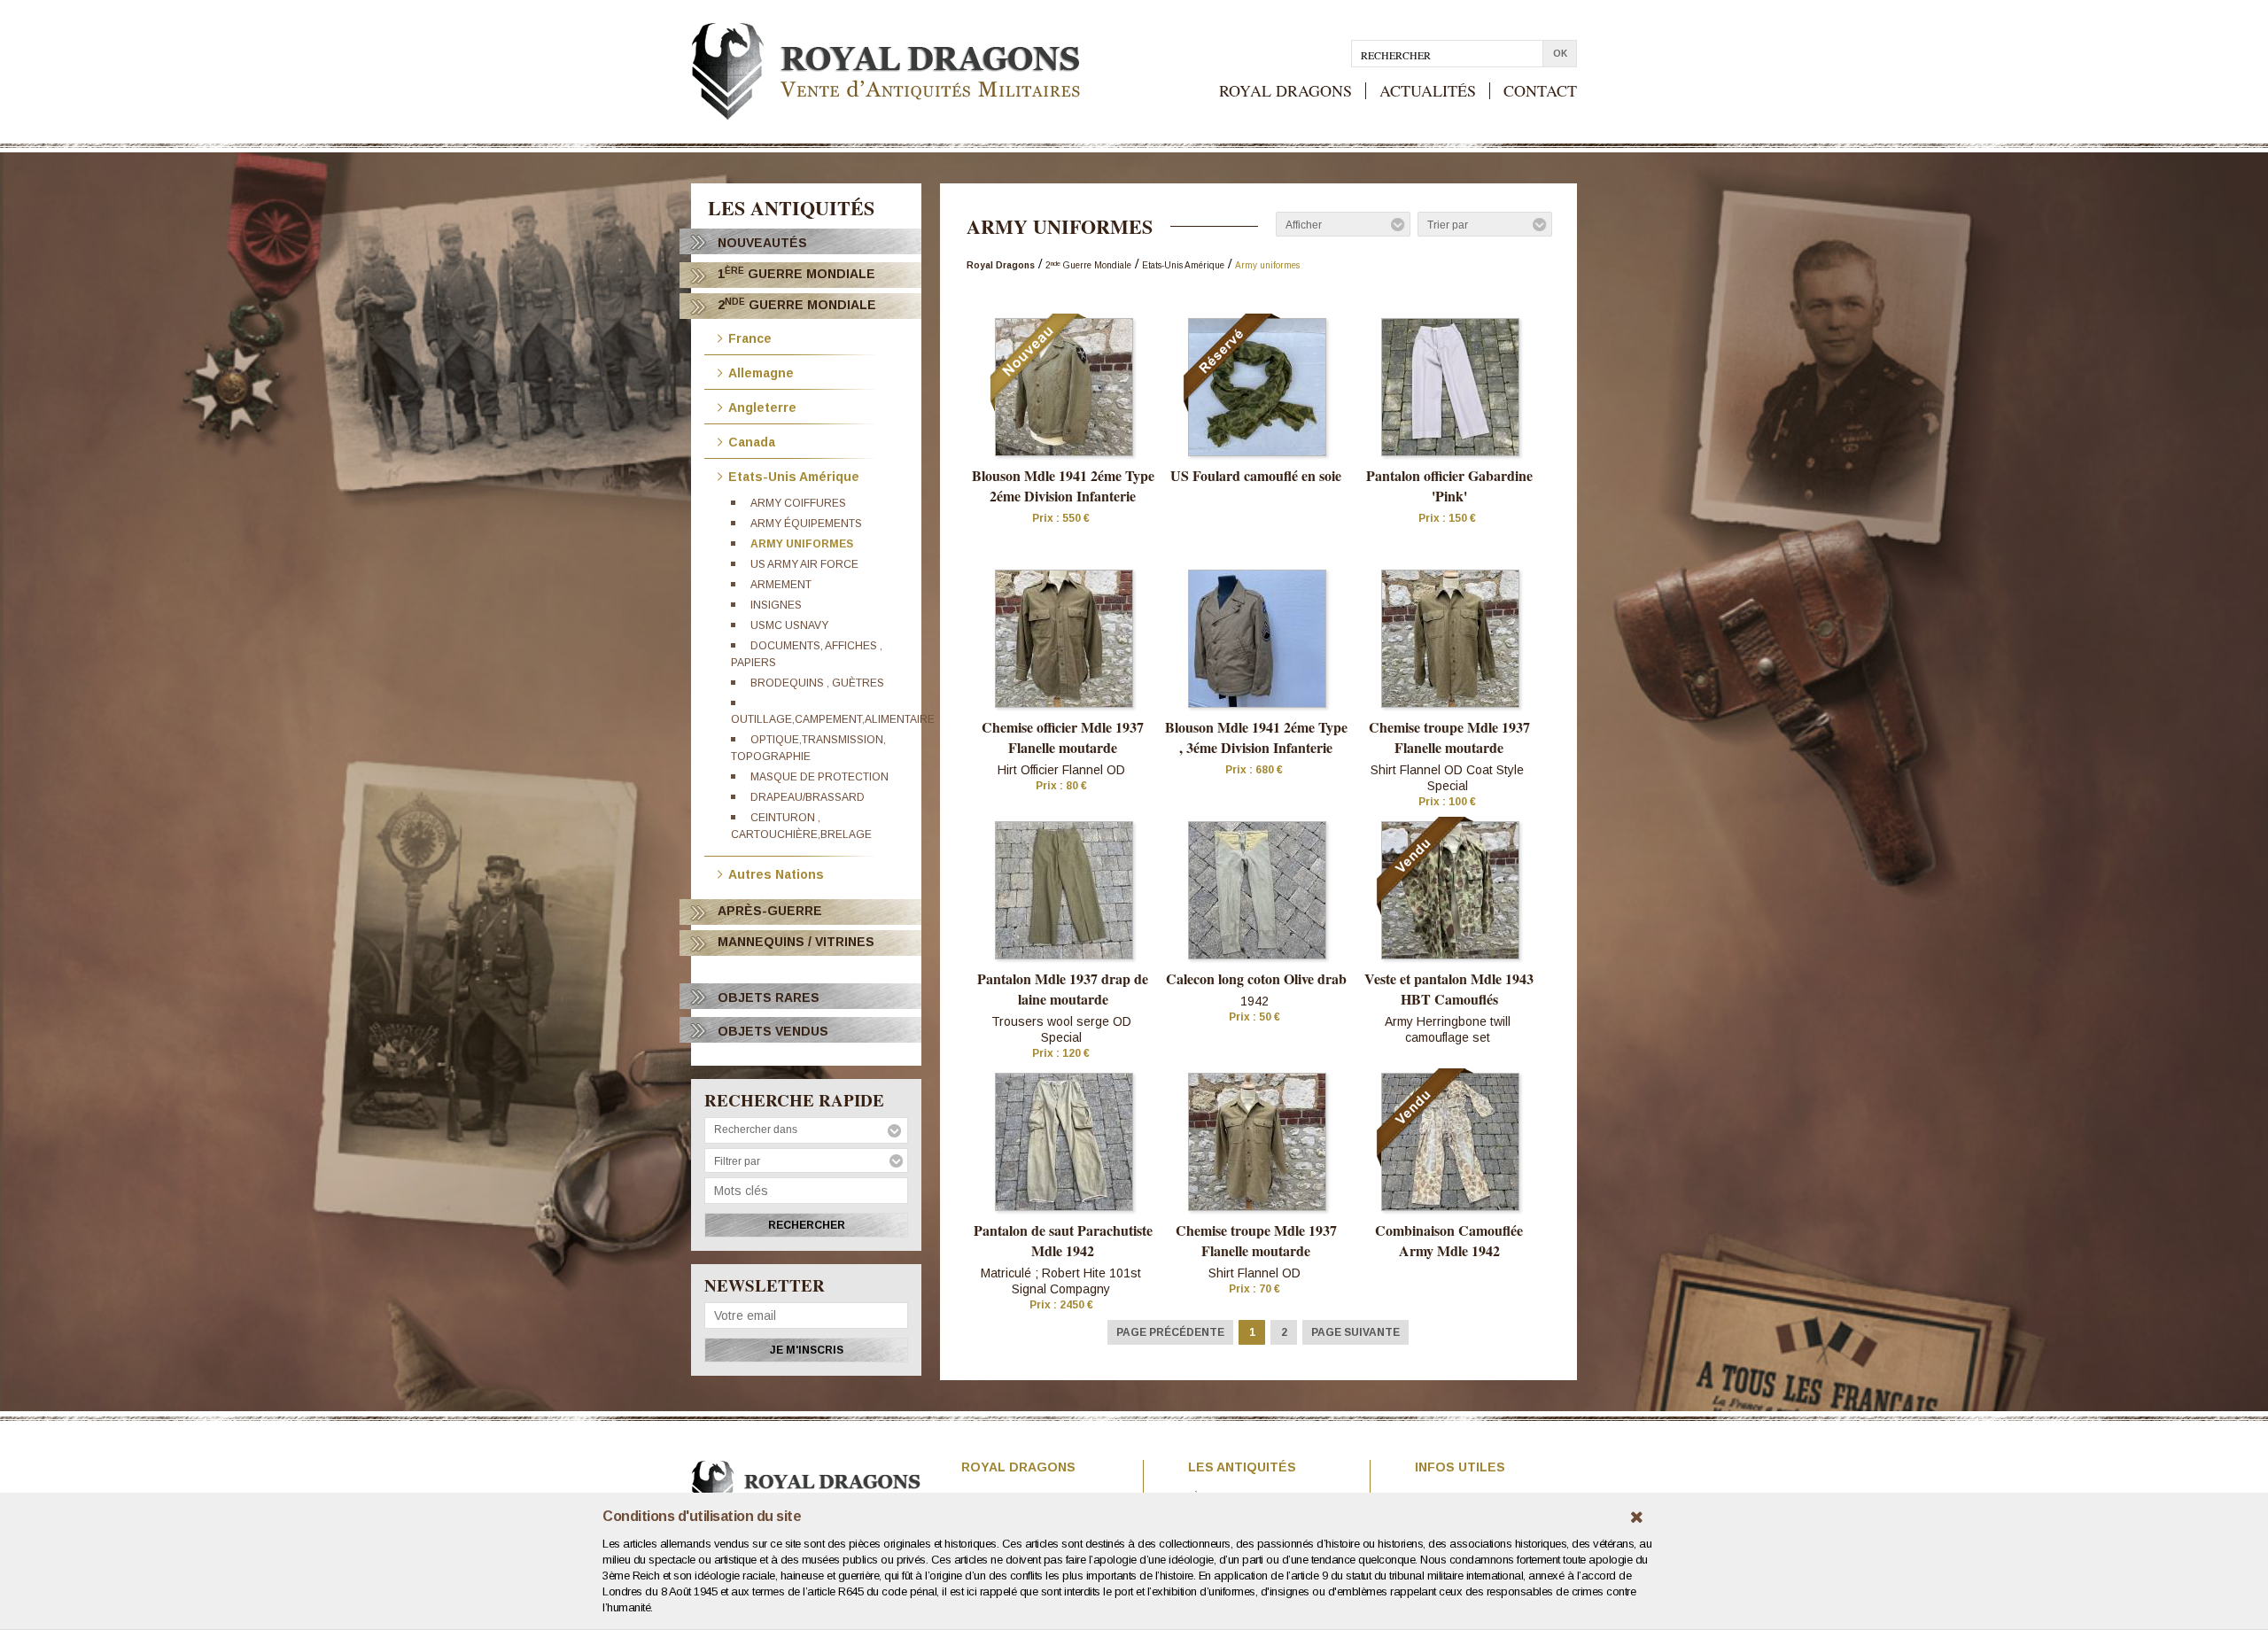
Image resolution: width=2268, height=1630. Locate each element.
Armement (781, 585)
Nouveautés (762, 243)
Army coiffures (798, 503)
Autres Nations (776, 873)
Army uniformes (802, 544)
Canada (752, 441)
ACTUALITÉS (1428, 91)
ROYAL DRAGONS (1285, 91)
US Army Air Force (804, 564)
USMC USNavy (789, 625)
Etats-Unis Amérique (794, 475)
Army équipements (806, 524)
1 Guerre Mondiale (796, 273)
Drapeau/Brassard (808, 797)
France (750, 337)
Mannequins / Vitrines (796, 942)
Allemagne (761, 372)
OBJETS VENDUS (773, 1031)
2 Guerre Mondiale (797, 304)
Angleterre (762, 406)
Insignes (776, 605)
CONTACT (1540, 91)
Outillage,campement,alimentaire (833, 719)
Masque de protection (819, 777)
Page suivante (1355, 1332)
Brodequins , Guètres (817, 683)
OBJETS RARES (769, 997)
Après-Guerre (770, 911)
